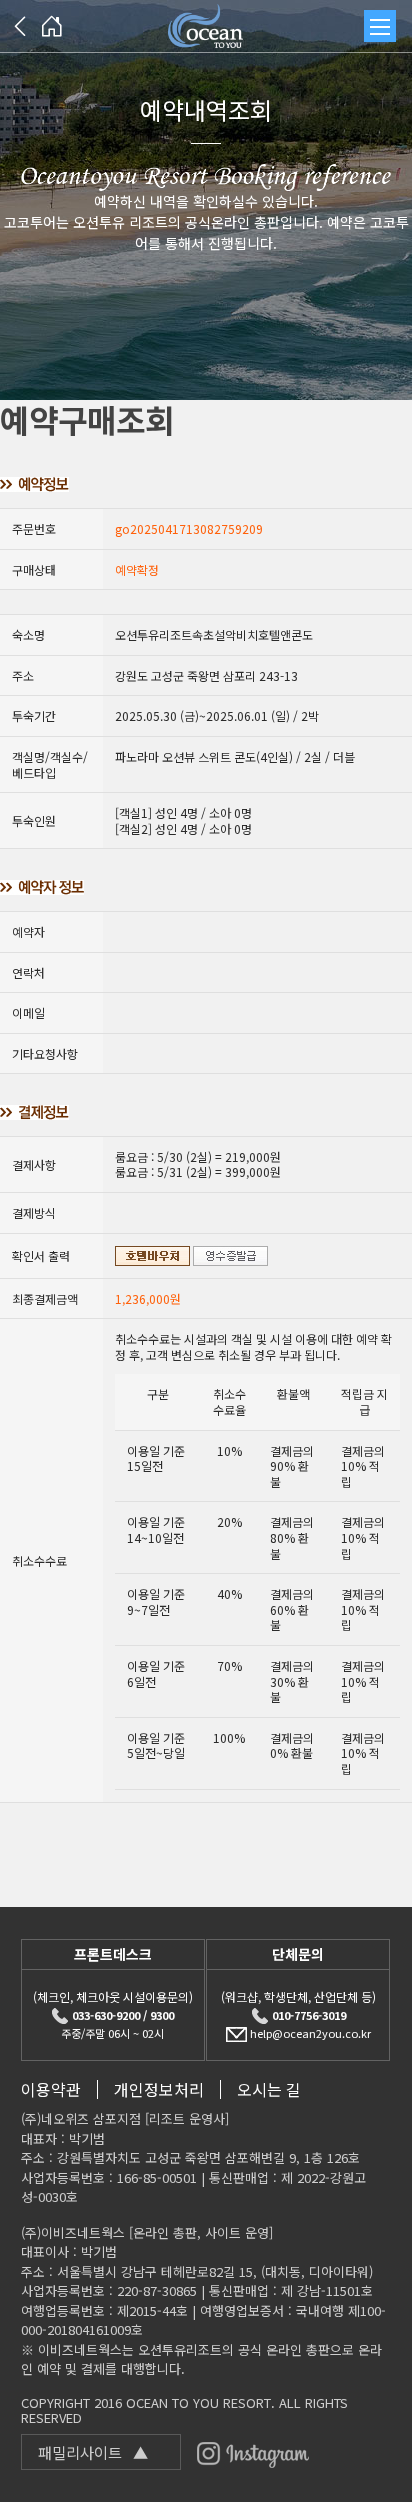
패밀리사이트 (93, 2452)
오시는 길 (269, 2089)
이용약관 (51, 2089)
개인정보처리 (159, 2089)
